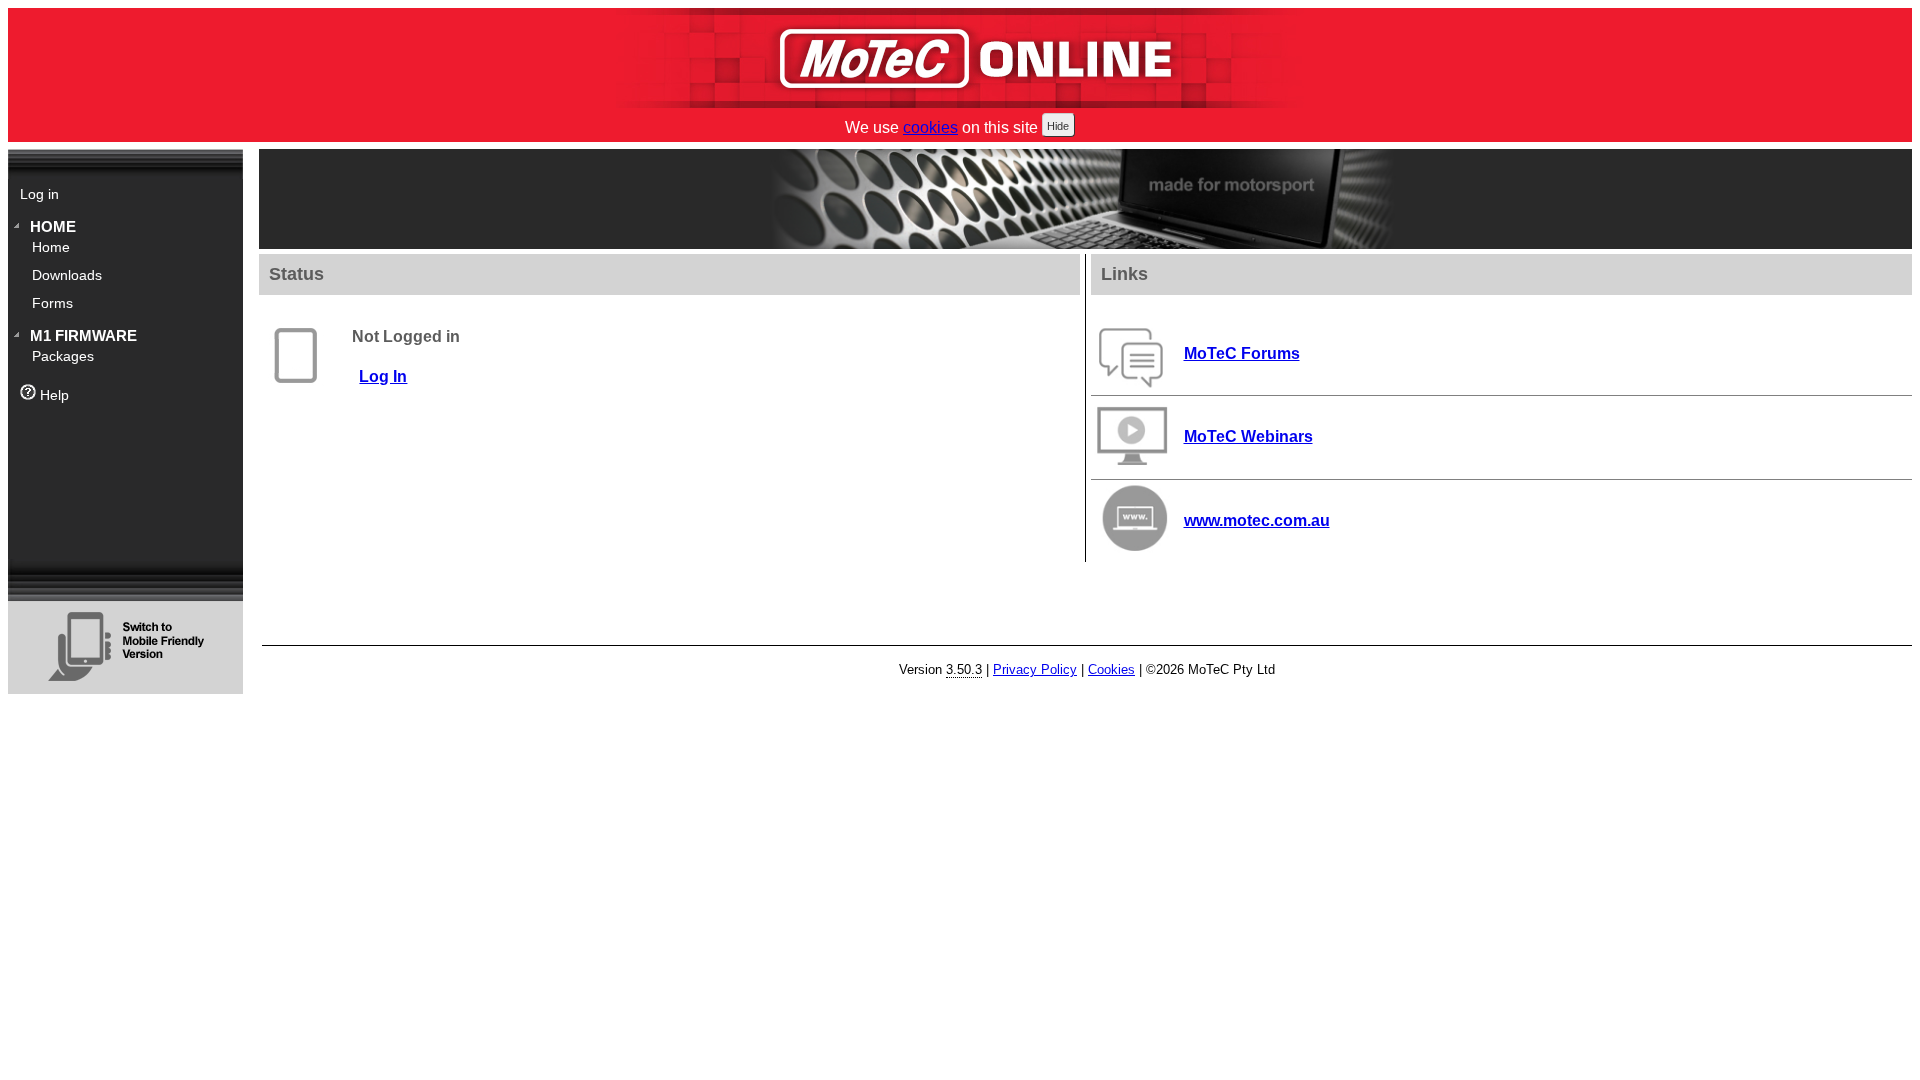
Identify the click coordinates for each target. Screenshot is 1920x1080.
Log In (383, 376)
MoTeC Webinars (1248, 436)
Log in (39, 194)
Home (53, 226)
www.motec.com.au (1257, 520)
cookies (930, 127)
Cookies (1111, 669)
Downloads (67, 275)
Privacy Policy (1035, 669)
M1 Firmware (83, 335)
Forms (52, 303)
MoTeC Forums (1242, 353)
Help (52, 395)
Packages (63, 356)
